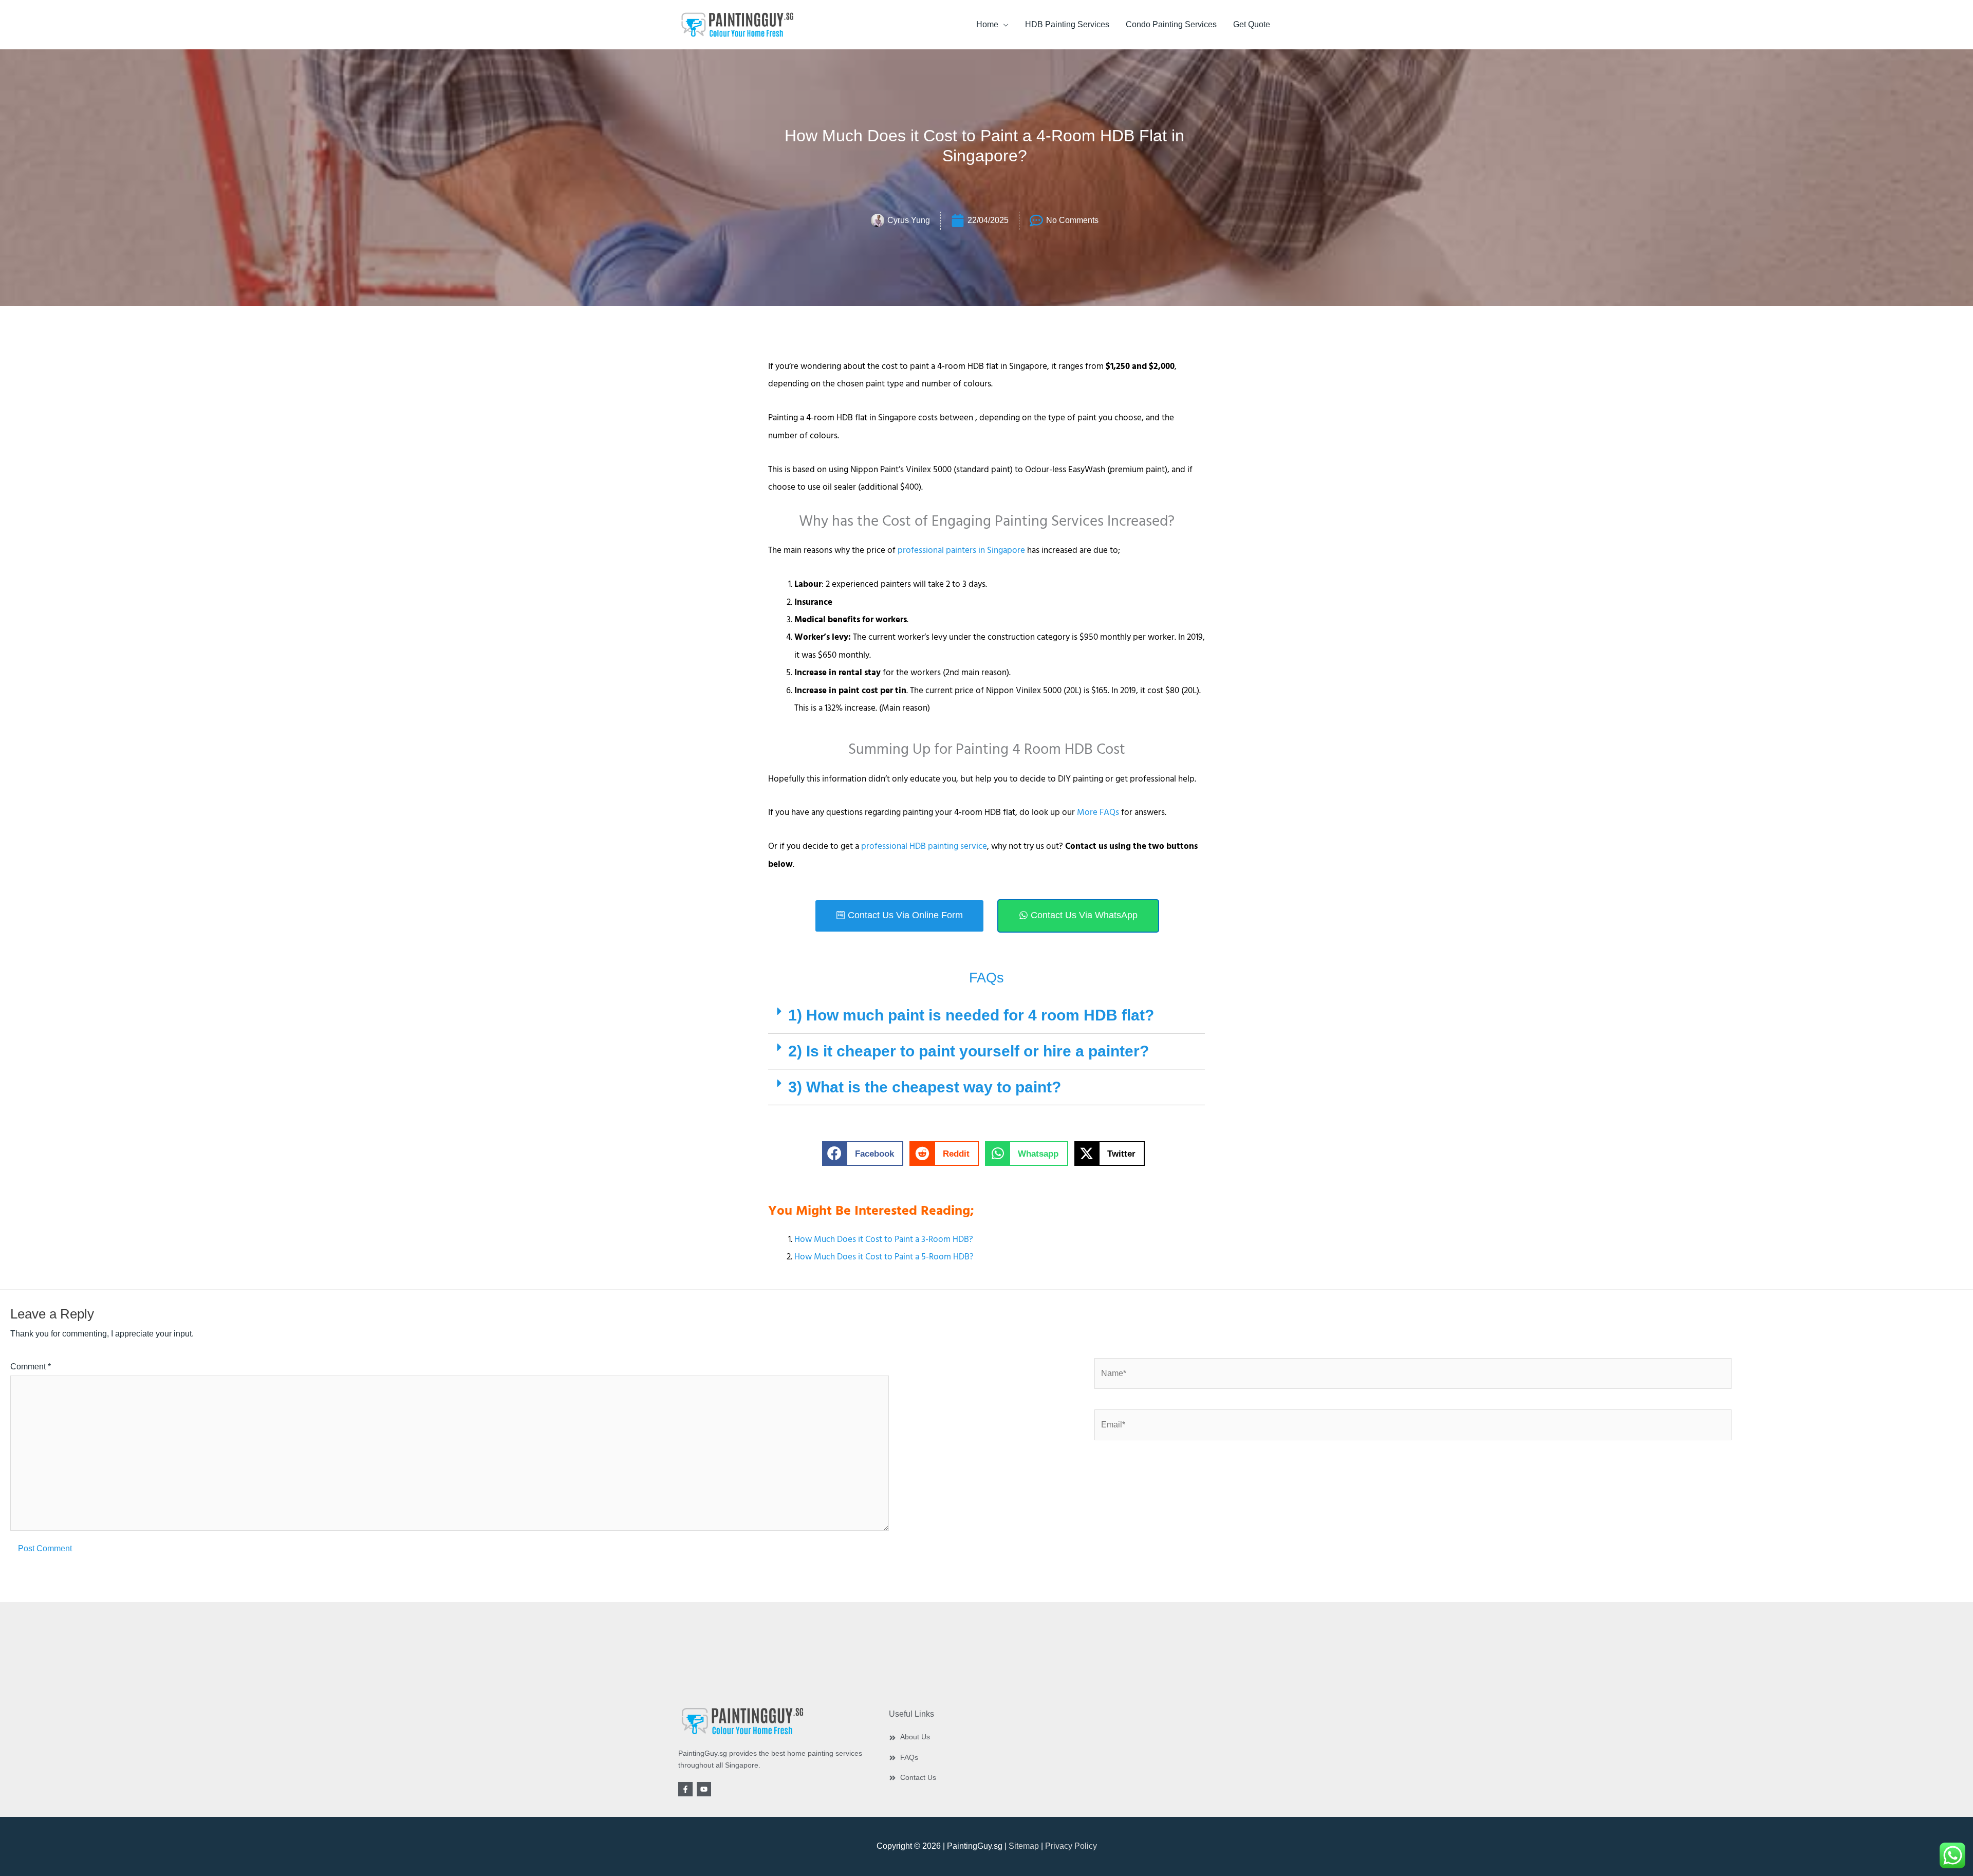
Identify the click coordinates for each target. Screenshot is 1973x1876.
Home (987, 24)
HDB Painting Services (1067, 24)
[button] (986, 1015)
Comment (31, 1367)
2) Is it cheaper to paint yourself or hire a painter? (969, 1051)
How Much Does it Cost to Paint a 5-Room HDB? (884, 1257)
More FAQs (1098, 812)
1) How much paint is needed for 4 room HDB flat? (971, 1015)
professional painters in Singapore (961, 550)
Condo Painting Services (1171, 24)
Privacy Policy (1071, 1846)
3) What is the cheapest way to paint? (925, 1087)
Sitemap (1024, 1846)
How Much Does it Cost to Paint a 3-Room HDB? (884, 1239)
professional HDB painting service (924, 846)
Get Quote (1252, 24)
